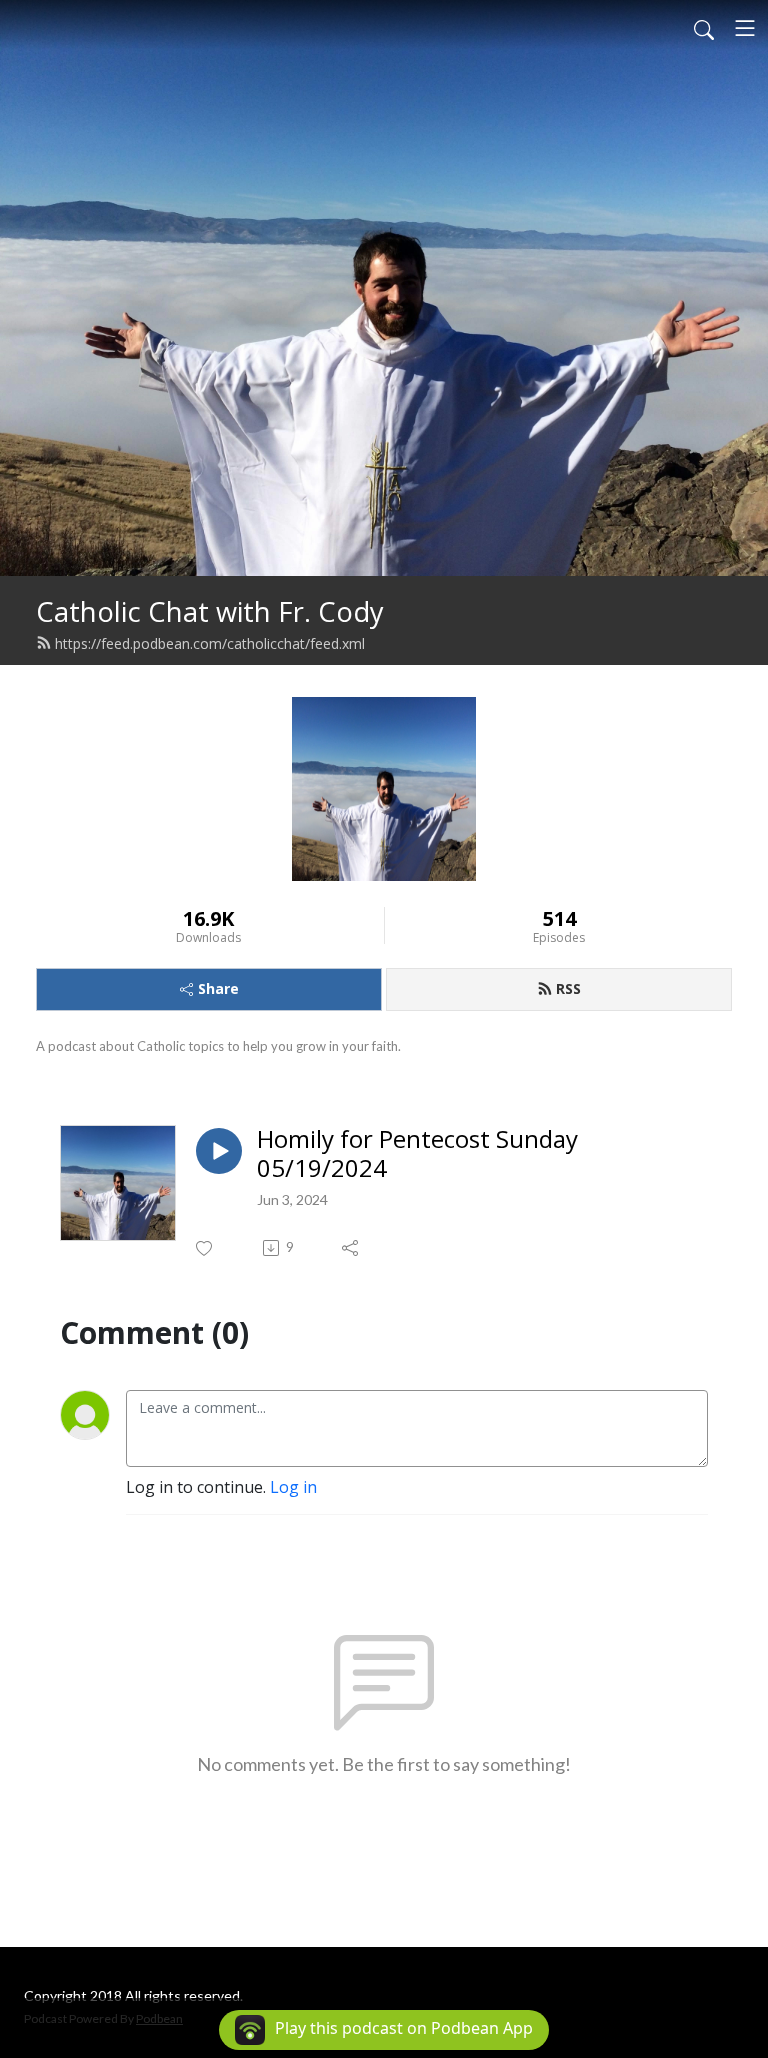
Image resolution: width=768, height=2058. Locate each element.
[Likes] (205, 1248)
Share (218, 988)
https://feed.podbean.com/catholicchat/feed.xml (210, 643)
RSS (568, 988)
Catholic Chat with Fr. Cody (210, 611)
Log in (293, 1487)
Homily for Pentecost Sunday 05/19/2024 (417, 1154)
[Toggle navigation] (745, 28)
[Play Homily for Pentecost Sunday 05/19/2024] (219, 1151)
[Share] (351, 1248)
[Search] (704, 28)
